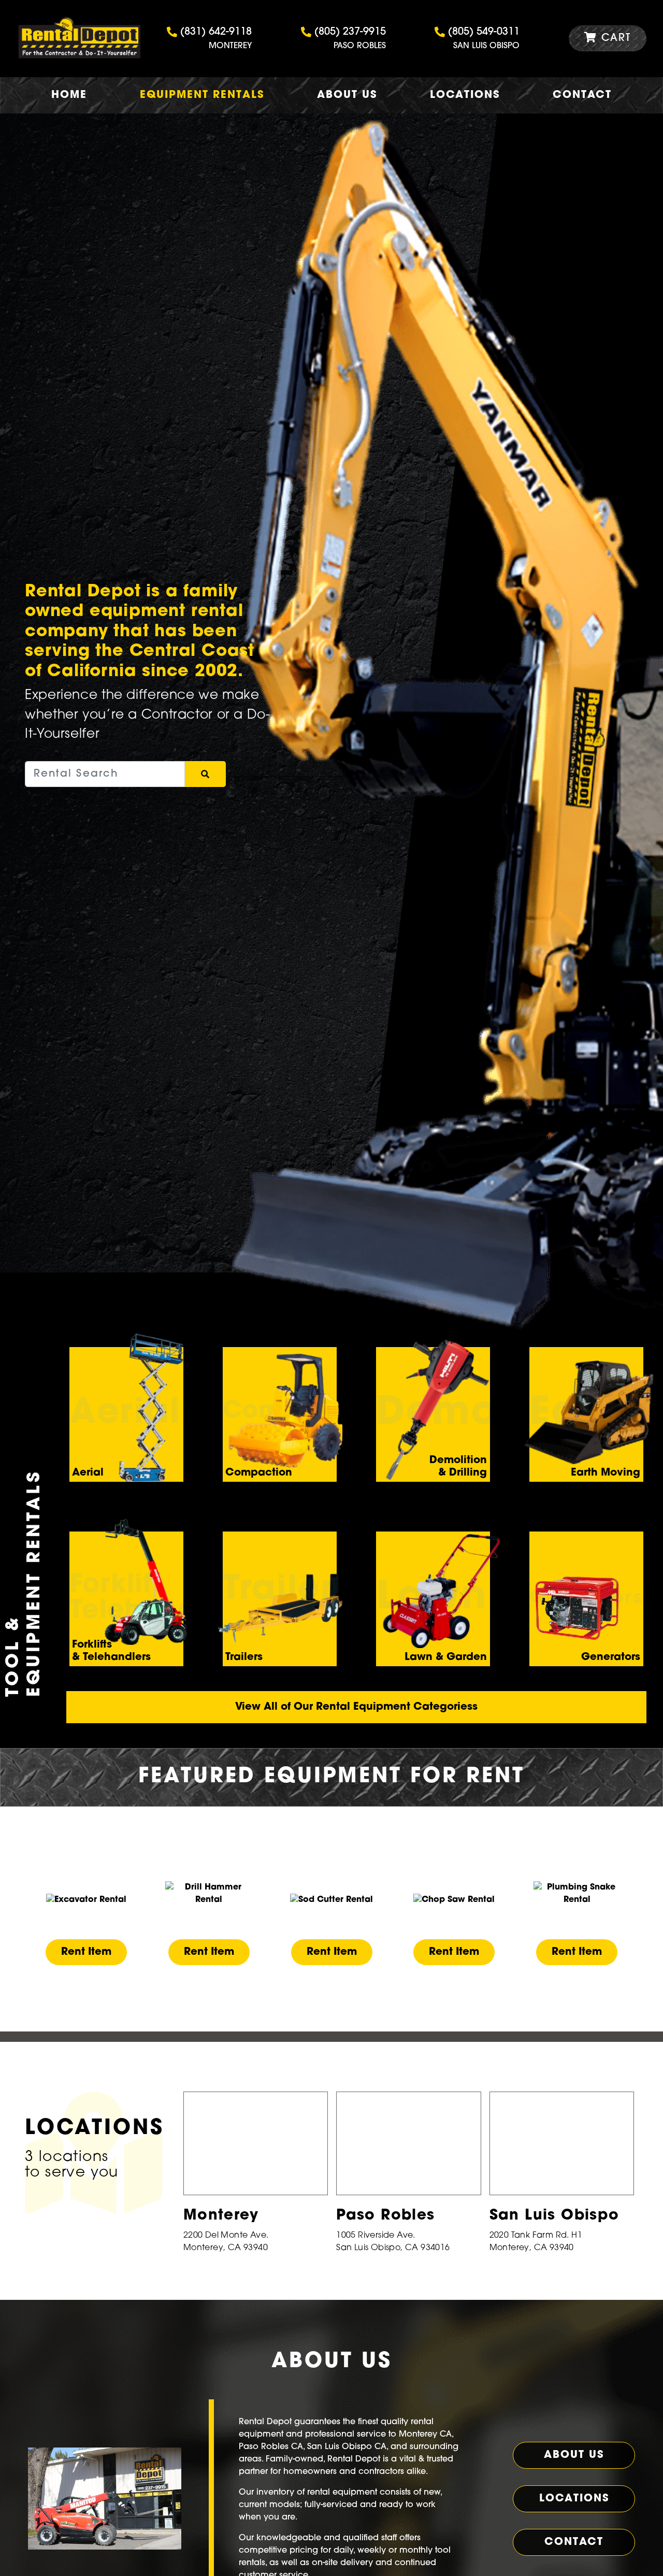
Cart (614, 38)
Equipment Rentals (202, 95)
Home (69, 95)
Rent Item (86, 1952)
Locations (465, 95)
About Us (347, 95)
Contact (582, 95)
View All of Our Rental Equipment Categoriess (356, 1707)
